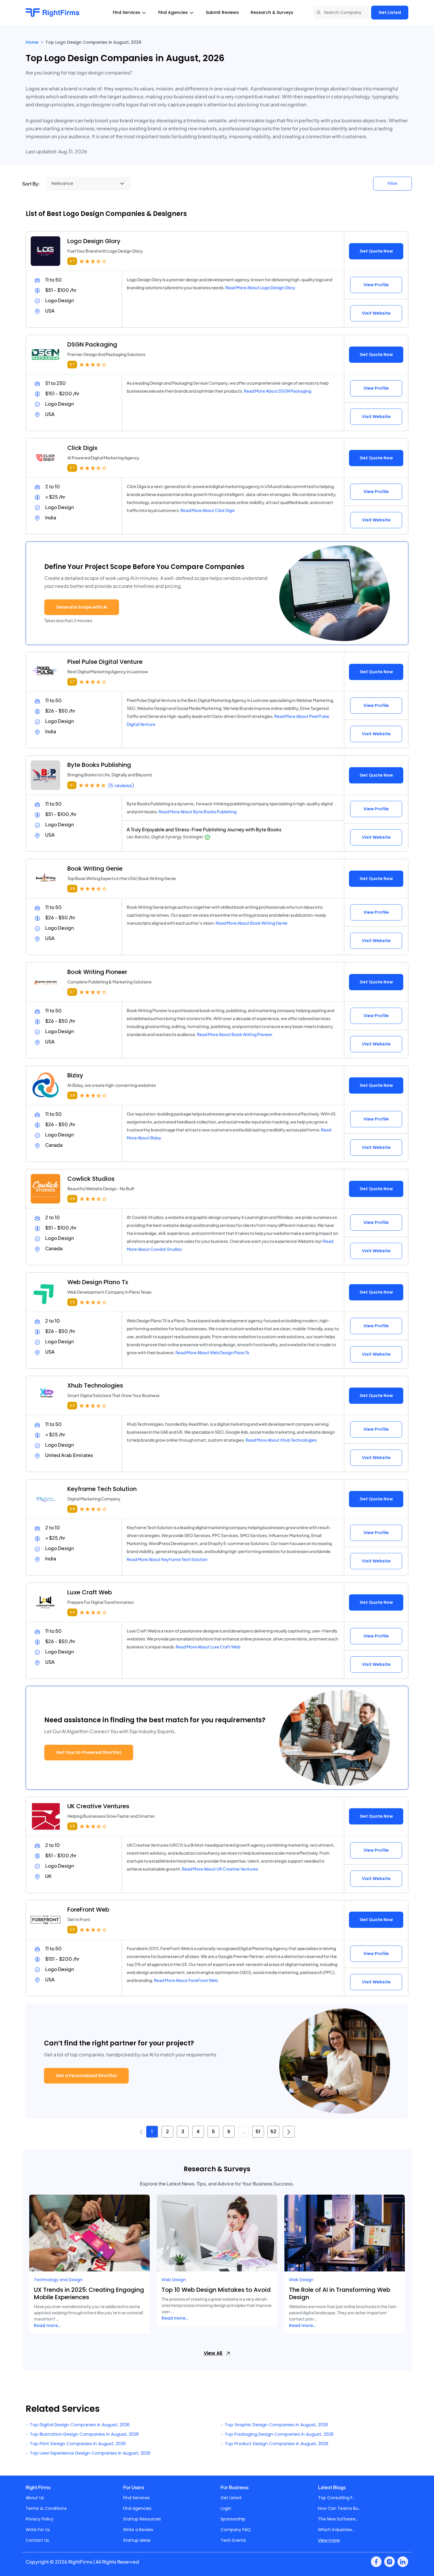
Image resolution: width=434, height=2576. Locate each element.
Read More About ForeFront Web (186, 1980)
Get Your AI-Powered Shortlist (89, 1752)
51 (258, 2132)
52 (273, 2132)
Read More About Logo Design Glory (260, 287)
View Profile (376, 285)
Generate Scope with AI (82, 607)
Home (32, 42)
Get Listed (390, 12)
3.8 (72, 1509)
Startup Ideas (137, 2540)
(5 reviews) (121, 786)
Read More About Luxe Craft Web (208, 1647)
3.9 (72, 888)
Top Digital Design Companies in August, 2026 (79, 2425)
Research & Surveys (272, 12)
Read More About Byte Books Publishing (198, 811)
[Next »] (289, 2132)
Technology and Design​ (58, 2280)
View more (329, 2540)
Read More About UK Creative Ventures (220, 1869)
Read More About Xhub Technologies (281, 1440)
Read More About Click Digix (208, 510)
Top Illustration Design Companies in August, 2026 (84, 2434)
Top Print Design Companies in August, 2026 (77, 2444)
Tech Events (233, 2540)
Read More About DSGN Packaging (278, 391)
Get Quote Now (376, 251)
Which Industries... (336, 2530)
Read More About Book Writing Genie (252, 923)
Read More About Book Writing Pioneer (235, 1034)
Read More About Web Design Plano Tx (212, 1352)
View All (213, 2353)
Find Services (136, 2498)
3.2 (72, 1405)
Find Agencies (137, 2508)
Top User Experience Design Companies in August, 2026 (90, 2453)
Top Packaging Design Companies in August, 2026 (279, 2434)
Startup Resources (142, 2519)
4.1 (72, 785)
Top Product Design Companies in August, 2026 (276, 2444)
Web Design (174, 2280)
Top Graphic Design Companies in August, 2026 (276, 2425)
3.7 (72, 261)
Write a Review (138, 2530)
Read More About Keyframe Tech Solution (167, 1559)
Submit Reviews (222, 12)
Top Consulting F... (337, 2498)
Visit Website (376, 313)
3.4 (72, 1612)
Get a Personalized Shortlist (86, 2076)
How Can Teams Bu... (339, 2508)
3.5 (72, 1302)
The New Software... (338, 2519)
